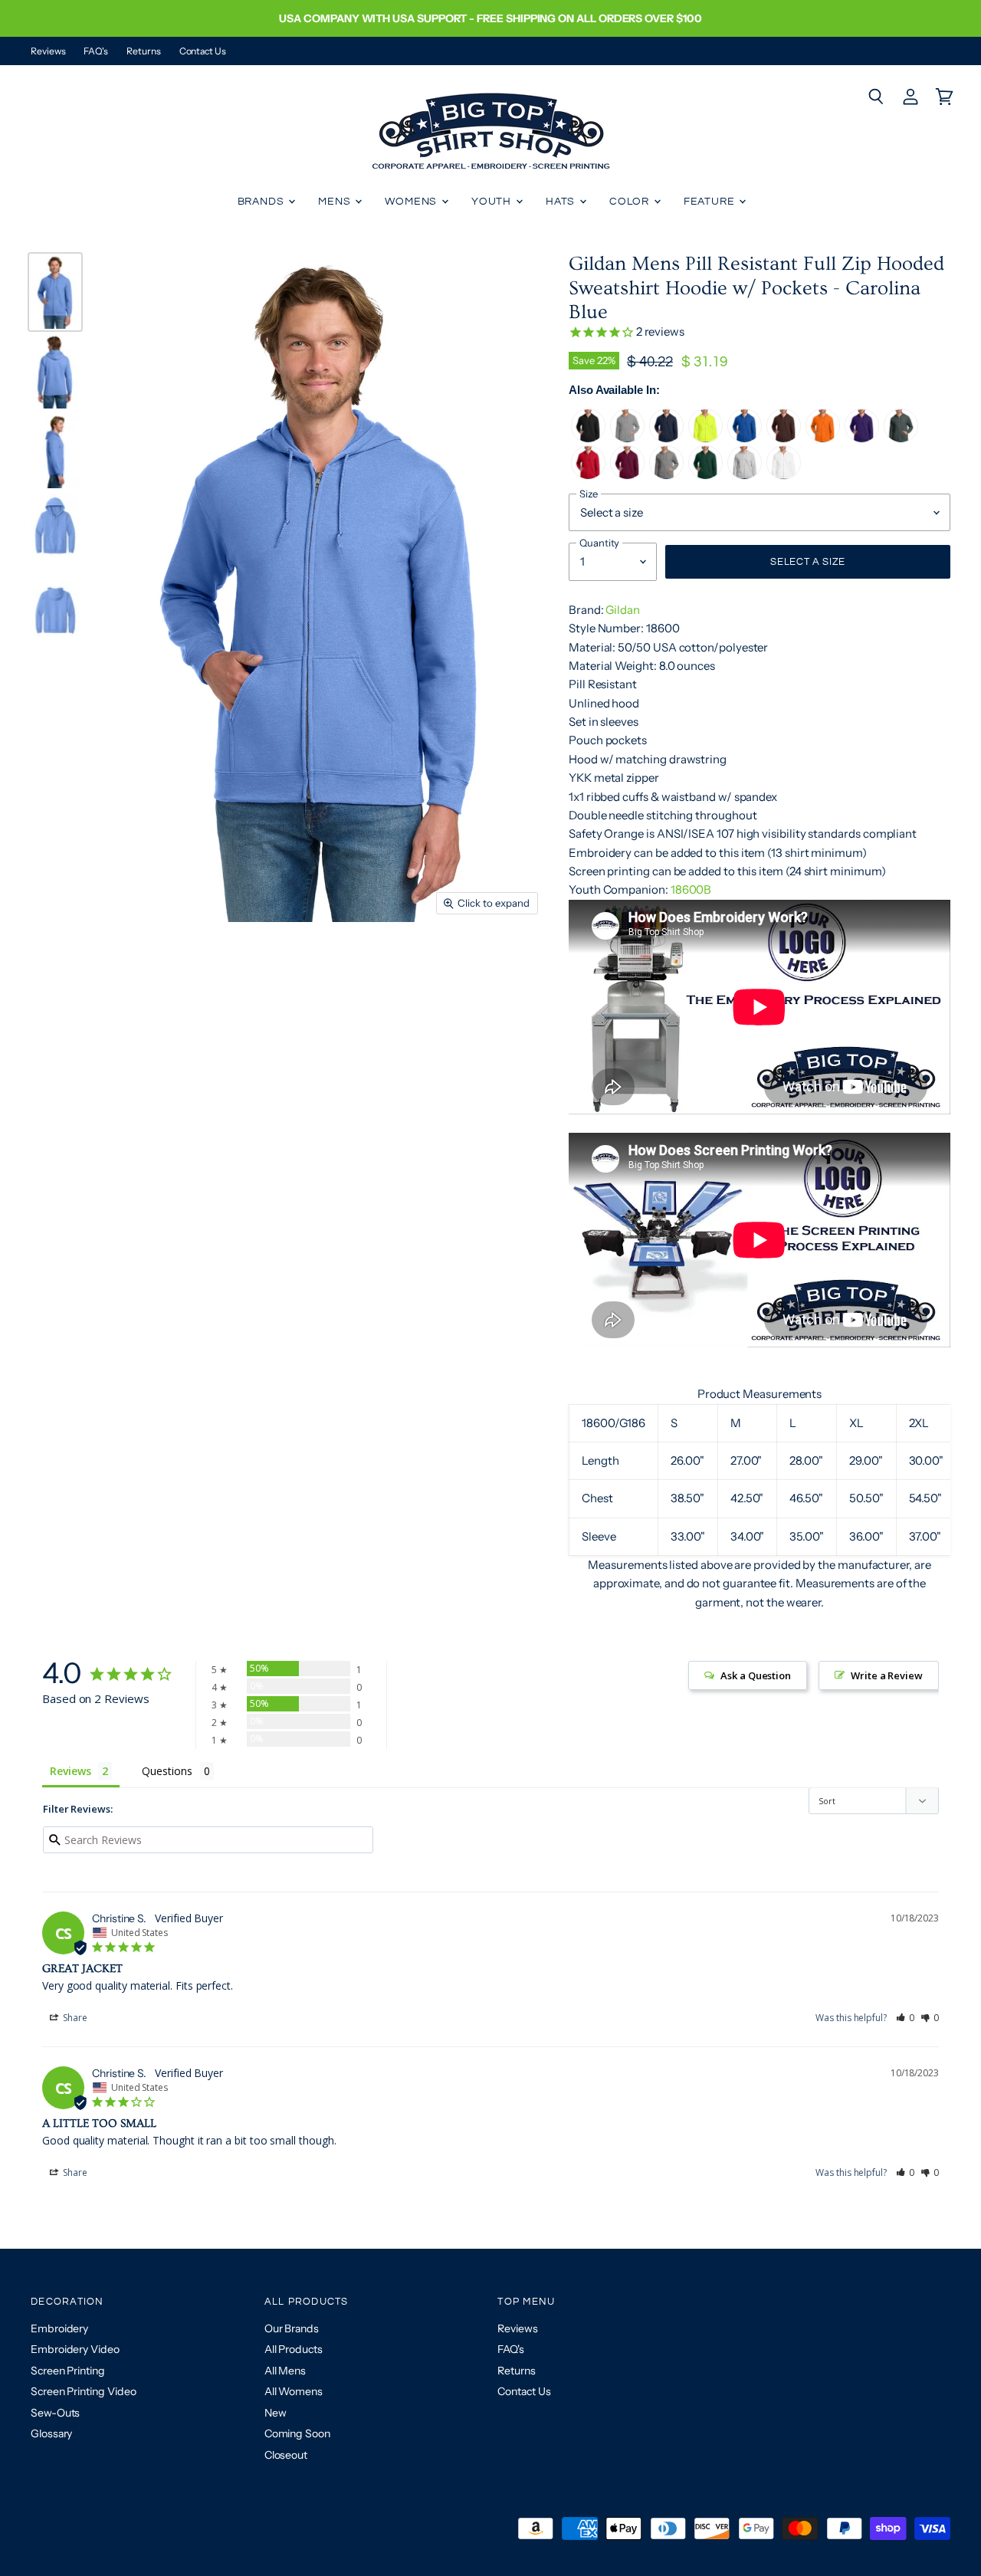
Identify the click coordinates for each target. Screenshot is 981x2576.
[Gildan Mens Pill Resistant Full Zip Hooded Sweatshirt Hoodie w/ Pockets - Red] (588, 476)
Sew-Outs (55, 2413)
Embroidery (59, 2328)
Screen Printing (68, 2371)
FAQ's (96, 51)
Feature (711, 202)
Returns (143, 51)
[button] (906, 2018)
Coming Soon (297, 2433)
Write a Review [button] (887, 1675)
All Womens (294, 2391)
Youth (493, 202)
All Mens (285, 2371)
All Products (294, 2349)
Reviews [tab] (70, 1771)
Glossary (51, 2433)
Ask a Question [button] (756, 1675)
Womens (412, 202)
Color (631, 202)
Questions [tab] (167, 1771)
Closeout (286, 2455)
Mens (336, 202)
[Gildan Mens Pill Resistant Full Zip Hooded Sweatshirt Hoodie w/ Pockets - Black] (588, 439)
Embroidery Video (75, 2349)
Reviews (48, 51)
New (276, 2413)
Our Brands (292, 2328)
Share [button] (74, 2018)
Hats (562, 202)
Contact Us (203, 51)
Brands (262, 202)
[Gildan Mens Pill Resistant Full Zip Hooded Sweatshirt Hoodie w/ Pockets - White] (784, 476)
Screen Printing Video (83, 2391)
